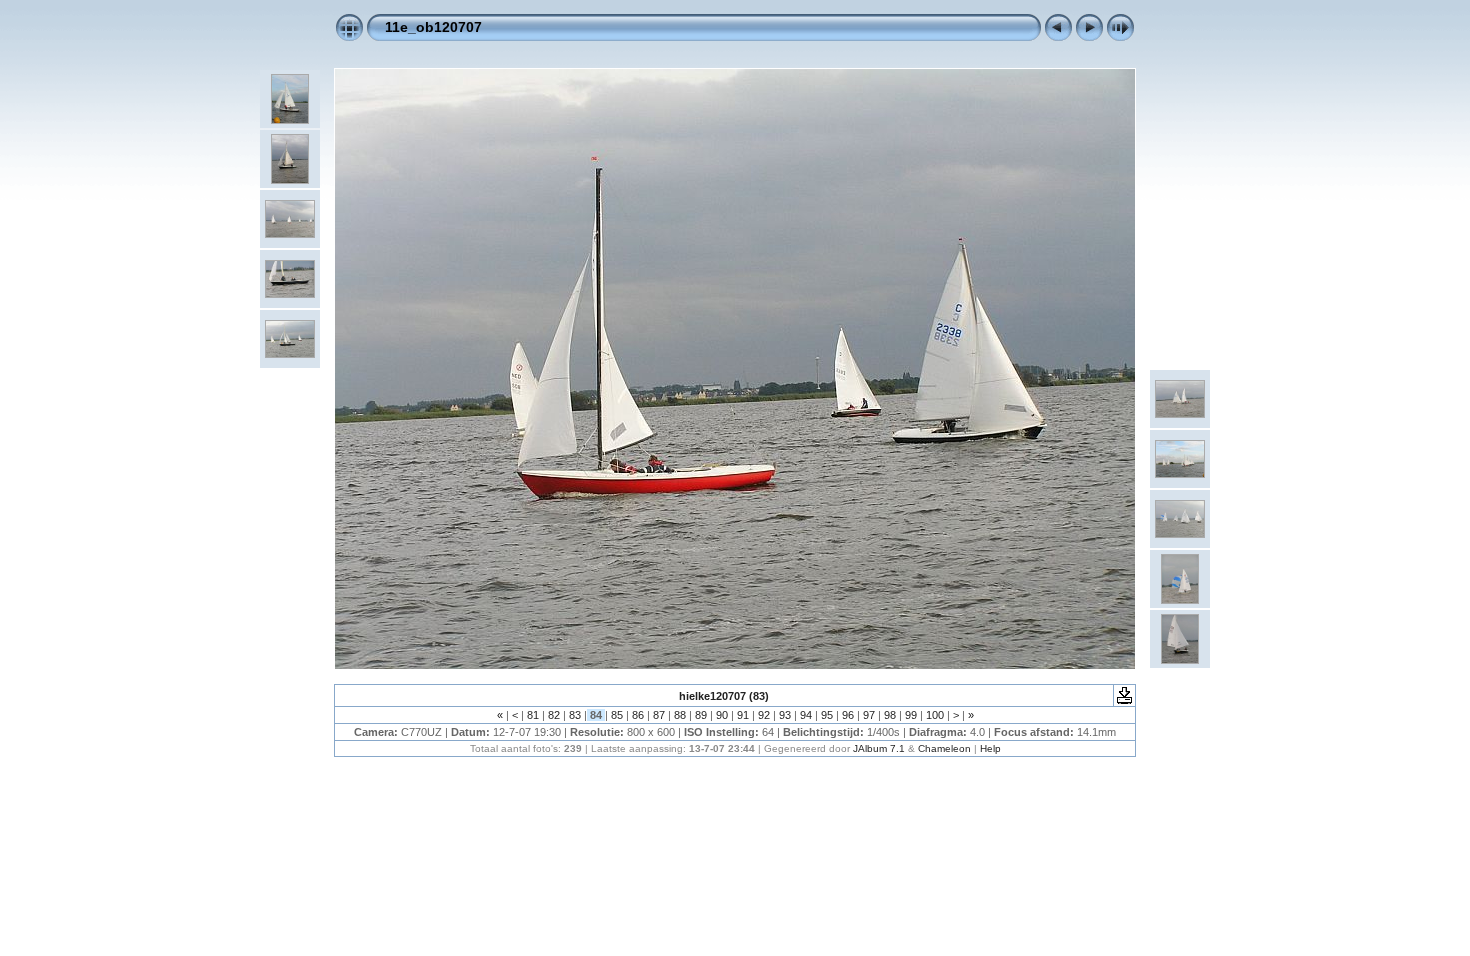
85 (617, 715)
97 (869, 715)
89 (701, 715)
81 (533, 715)
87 (659, 715)
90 (722, 715)
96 (848, 715)
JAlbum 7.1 (879, 748)
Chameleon (944, 748)
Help (990, 748)
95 (827, 715)
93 (785, 715)
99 (911, 715)
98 (890, 715)
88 (680, 715)
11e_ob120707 (433, 27)
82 (554, 715)
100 (935, 715)
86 (638, 715)
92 (764, 715)
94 (806, 715)
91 (743, 715)
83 (575, 715)
